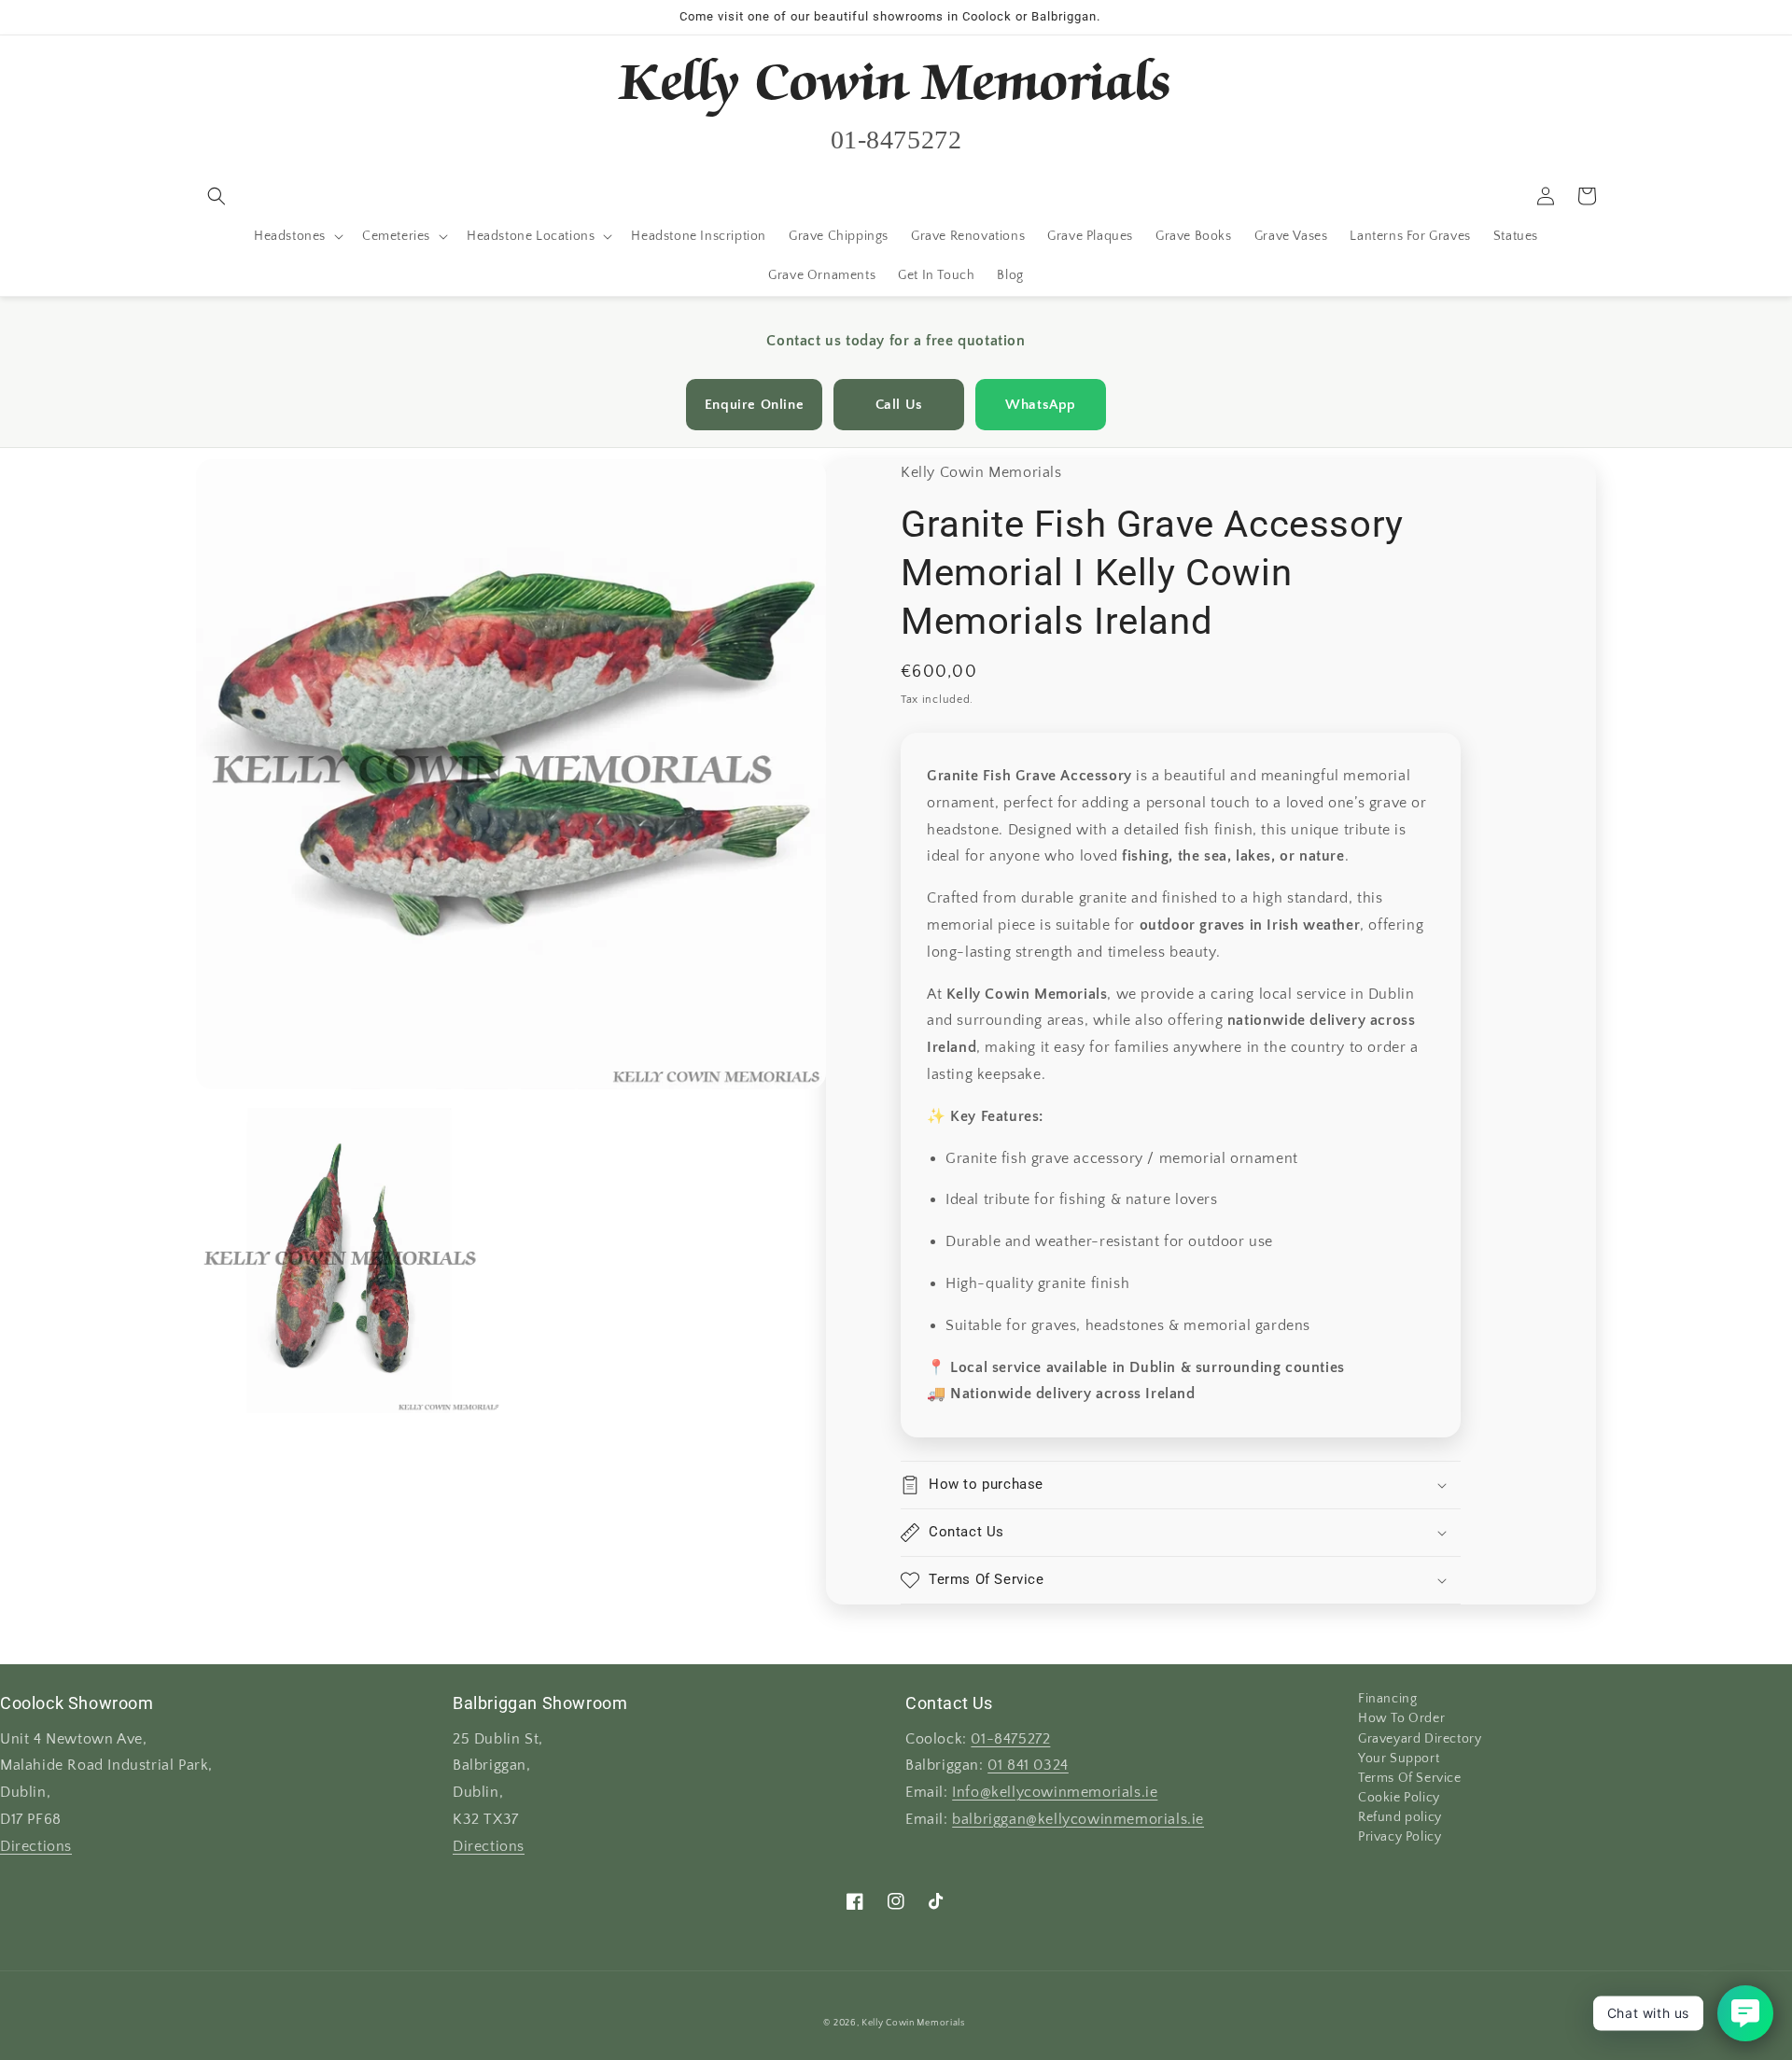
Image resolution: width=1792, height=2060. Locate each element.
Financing (1387, 1700)
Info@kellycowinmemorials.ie (1055, 1793)
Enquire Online (754, 405)
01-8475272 (1010, 1739)
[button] (217, 196)
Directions (36, 1847)
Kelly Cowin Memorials (913, 2023)
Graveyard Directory (1420, 1739)
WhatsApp (1041, 405)
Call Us (899, 405)
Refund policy (1400, 1817)
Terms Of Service (1410, 1778)
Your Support (1399, 1759)
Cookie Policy (1399, 1798)
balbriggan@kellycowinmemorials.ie (1078, 1820)
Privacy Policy (1400, 1837)
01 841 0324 (1028, 1766)
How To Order (1401, 1718)
